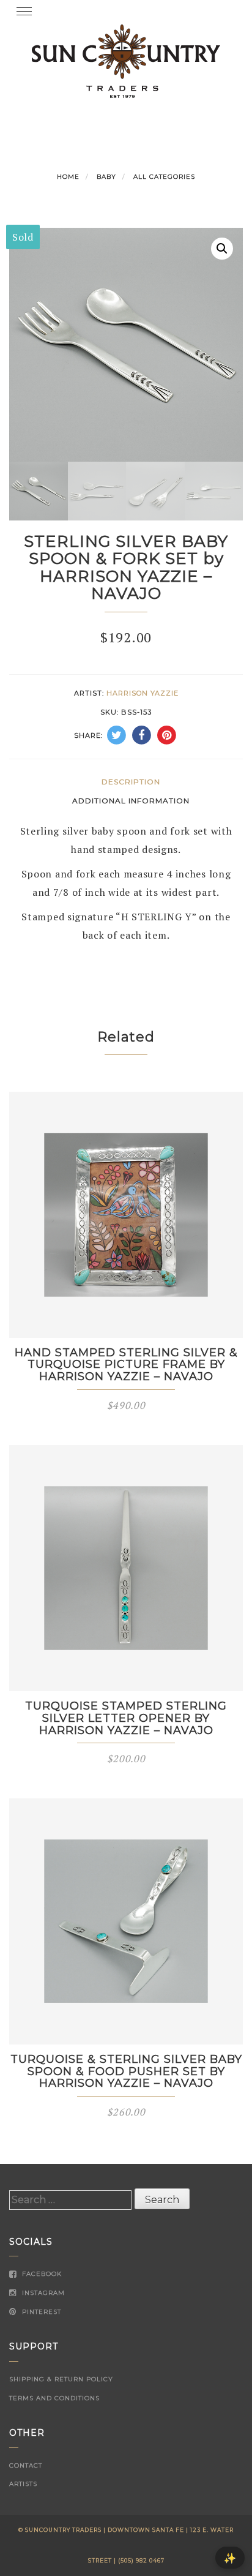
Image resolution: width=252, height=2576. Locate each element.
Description (131, 782)
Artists (23, 2484)
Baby (106, 177)
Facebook (41, 2274)
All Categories (164, 177)
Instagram (42, 2293)
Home (68, 177)
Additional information (131, 801)
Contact (26, 2465)
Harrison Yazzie (143, 693)
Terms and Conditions (54, 2398)
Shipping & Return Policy (61, 2379)
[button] (222, 249)
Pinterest (40, 2312)
